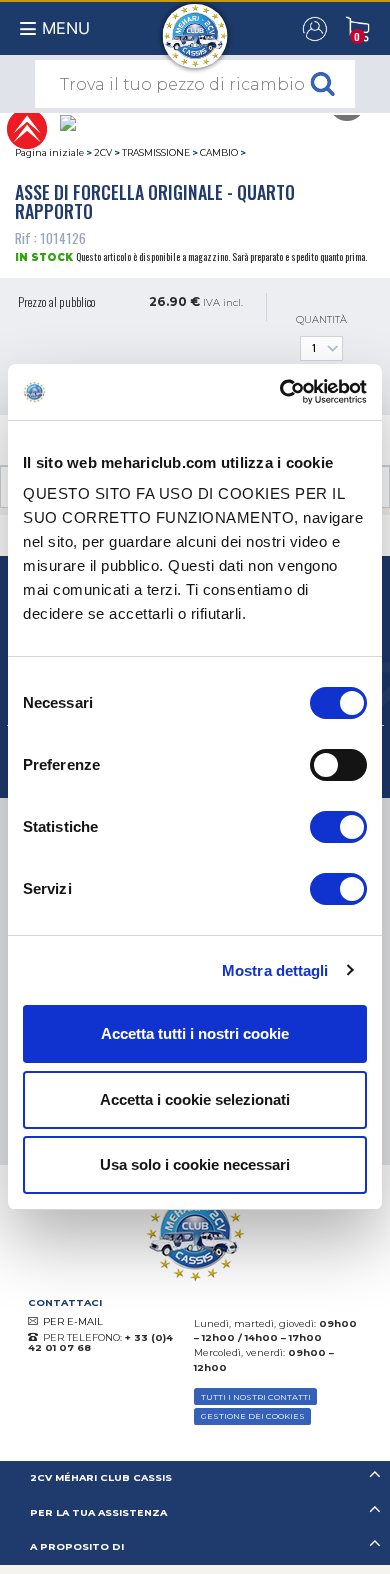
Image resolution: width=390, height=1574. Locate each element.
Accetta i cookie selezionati (195, 1099)
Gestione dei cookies (253, 1416)
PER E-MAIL (73, 1321)
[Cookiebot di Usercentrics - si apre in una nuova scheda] (280, 392)
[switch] (338, 765)
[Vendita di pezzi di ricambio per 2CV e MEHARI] (195, 26)
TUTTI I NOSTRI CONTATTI (256, 1397)
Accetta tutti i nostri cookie (195, 1033)
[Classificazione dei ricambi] (26, 127)
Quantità (321, 319)
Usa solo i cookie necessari (195, 1164)
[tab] (195, 1478)
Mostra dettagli (275, 970)
